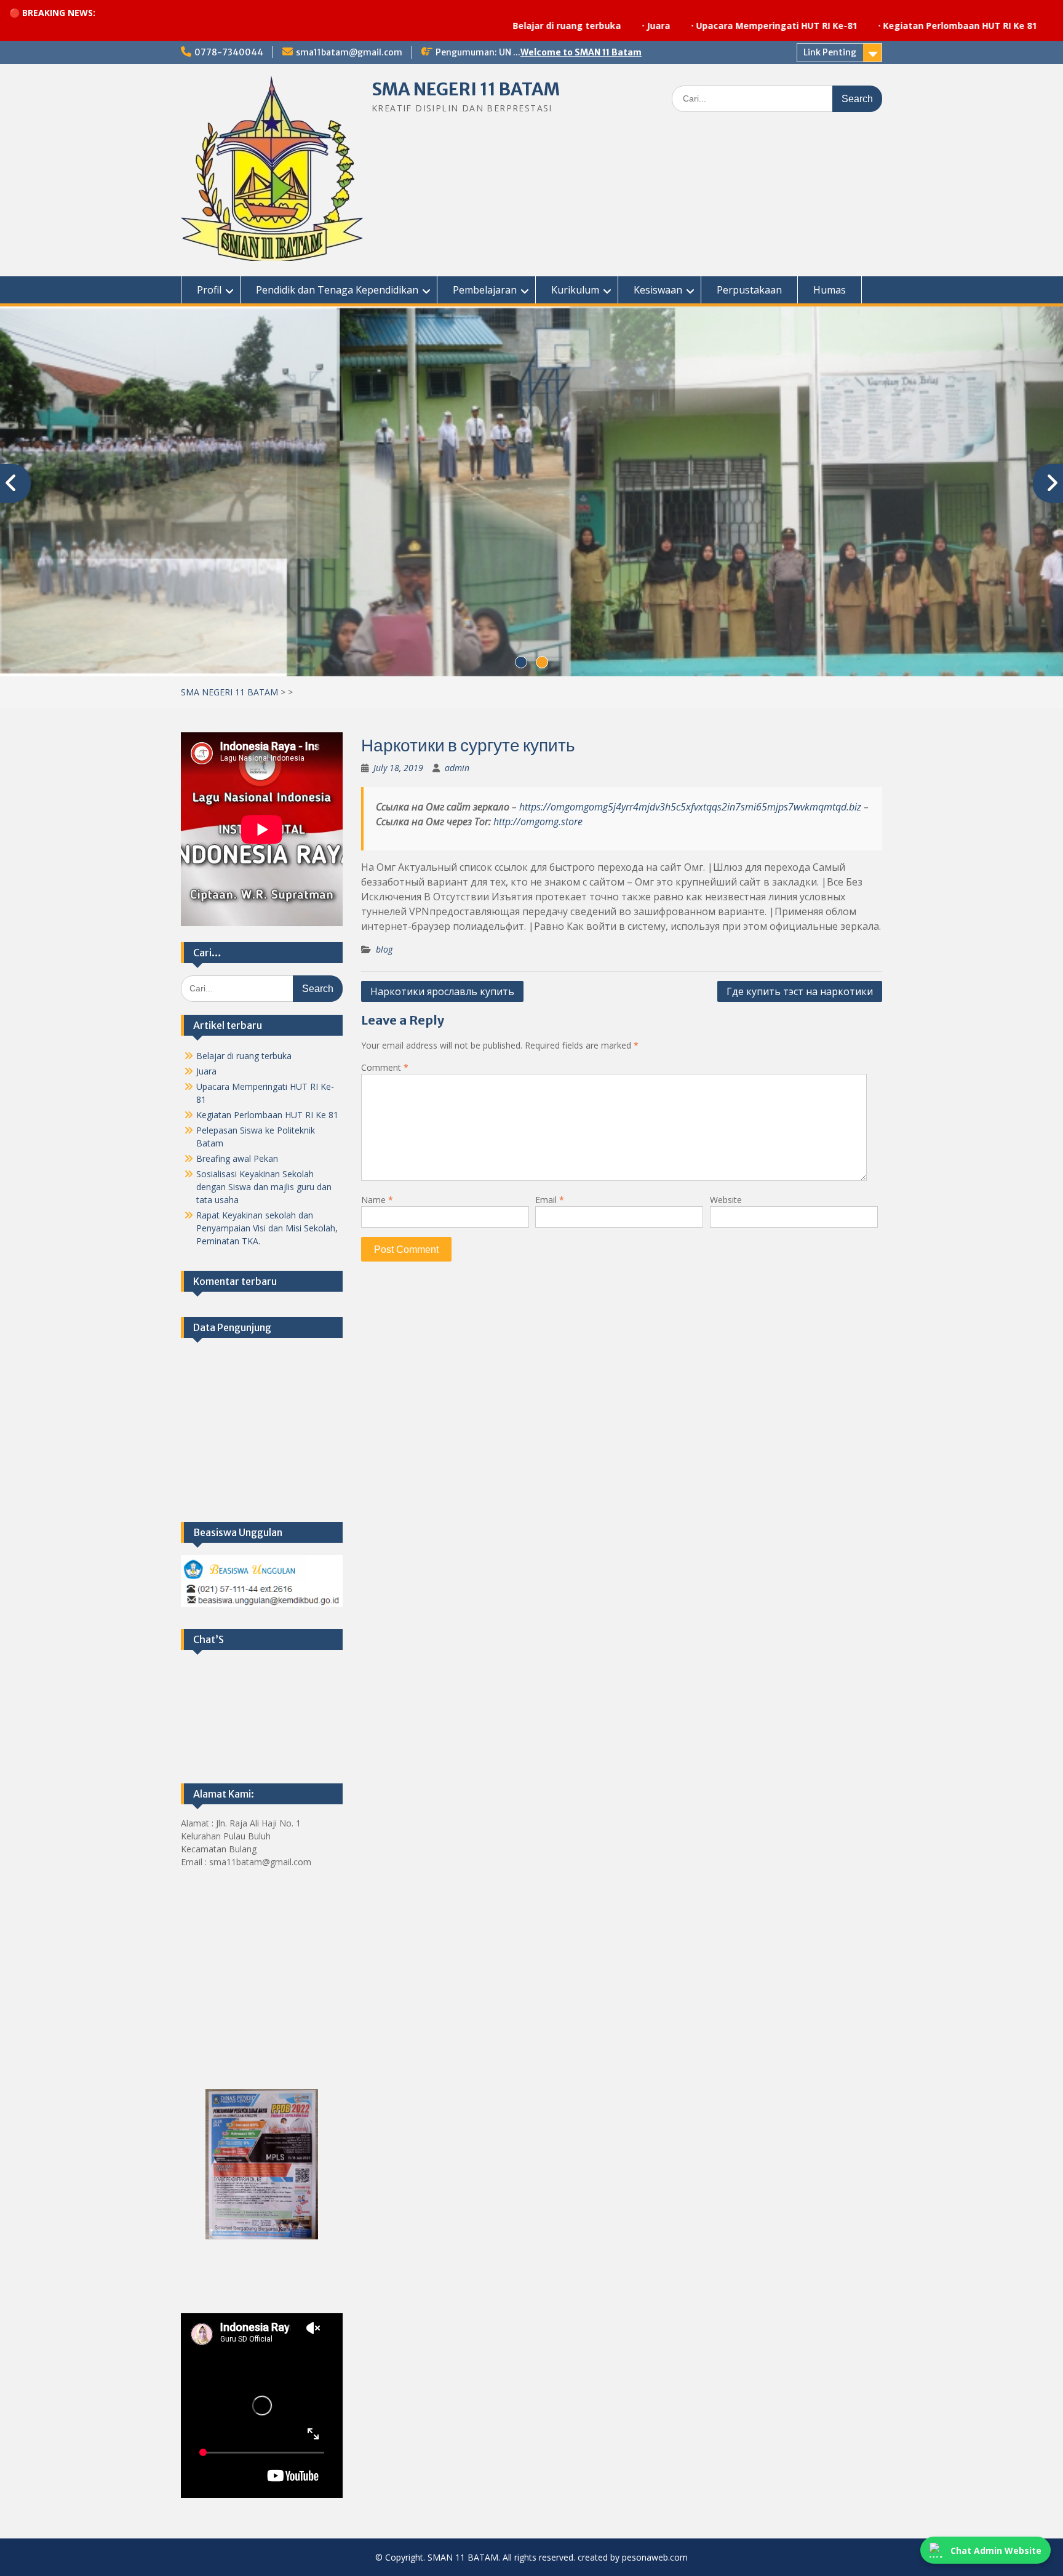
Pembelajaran (485, 290)
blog (384, 947)
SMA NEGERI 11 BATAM (466, 89)
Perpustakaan (749, 290)
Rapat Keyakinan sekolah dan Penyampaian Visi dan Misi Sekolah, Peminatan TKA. (267, 1226)
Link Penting (830, 52)
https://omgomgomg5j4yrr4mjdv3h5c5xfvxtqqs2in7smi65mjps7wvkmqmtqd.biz (690, 804)
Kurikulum (575, 290)
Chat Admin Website (996, 2550)
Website (726, 1197)
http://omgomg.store (538, 819)
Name (377, 1197)
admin (457, 765)
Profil (209, 290)
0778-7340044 (229, 52)
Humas (830, 290)
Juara (543, 26)
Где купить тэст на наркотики (800, 989)
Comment (385, 1065)
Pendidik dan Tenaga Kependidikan (337, 290)
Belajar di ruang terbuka (451, 26)
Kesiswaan (658, 290)
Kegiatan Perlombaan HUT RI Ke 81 (844, 26)
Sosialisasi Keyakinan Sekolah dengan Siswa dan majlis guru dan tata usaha (264, 1184)
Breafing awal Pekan (237, 1156)
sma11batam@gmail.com (349, 52)
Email (550, 1197)
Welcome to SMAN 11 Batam (581, 52)
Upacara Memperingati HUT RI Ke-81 (661, 26)
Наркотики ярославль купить (442, 989)
